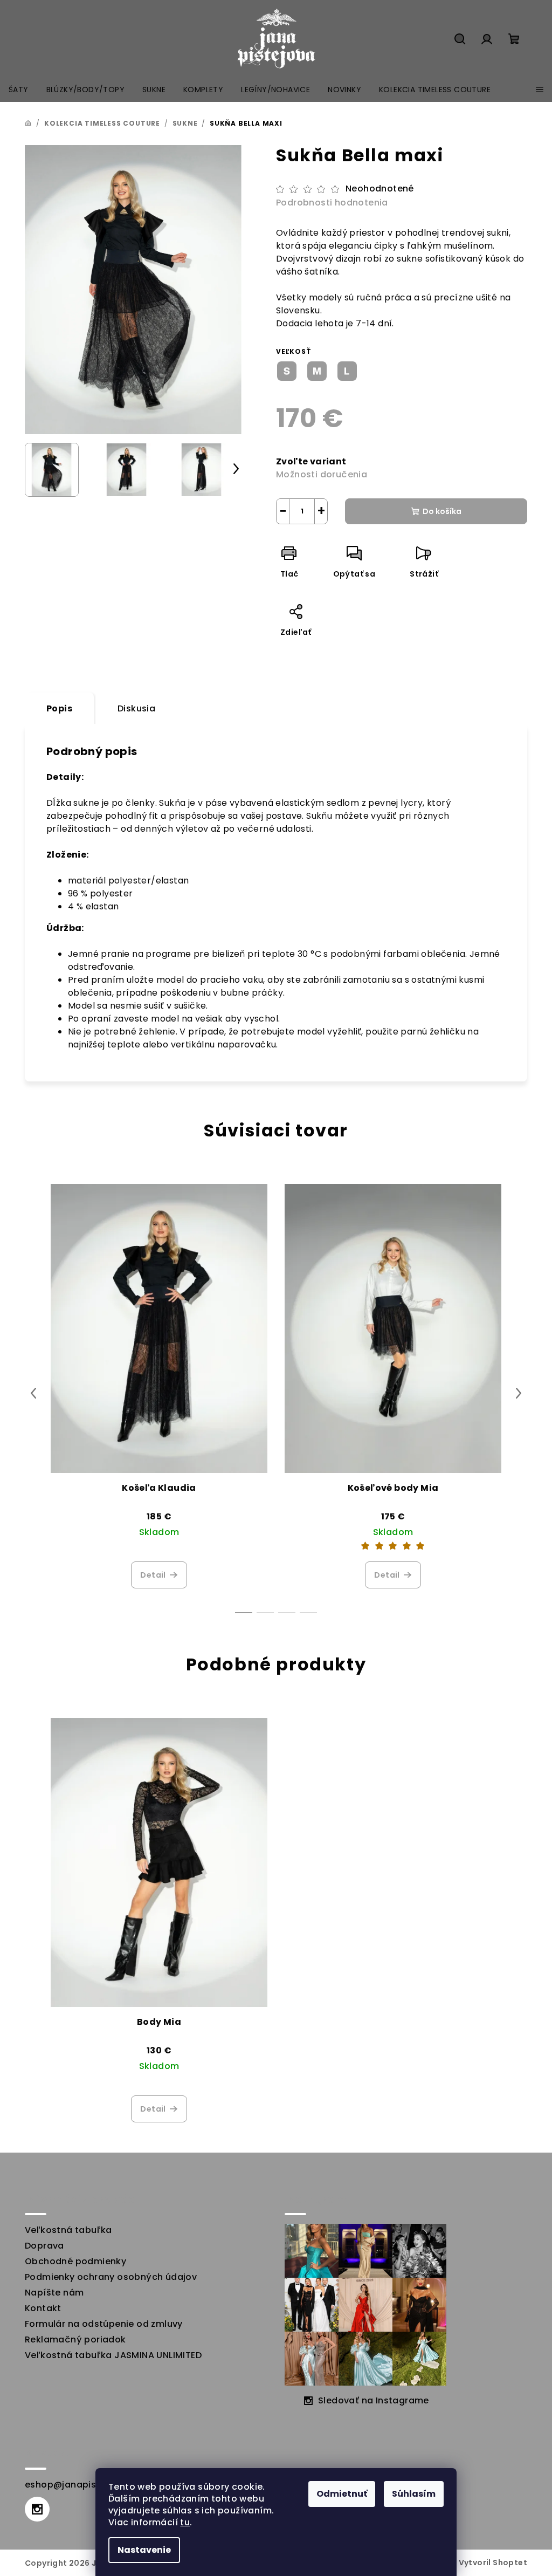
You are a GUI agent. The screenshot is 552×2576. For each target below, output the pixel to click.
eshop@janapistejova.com (87, 2485)
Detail (153, 1575)
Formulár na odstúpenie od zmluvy (104, 2324)
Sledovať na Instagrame (374, 2400)
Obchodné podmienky (75, 2261)
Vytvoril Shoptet (493, 2563)
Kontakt (43, 2308)
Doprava (44, 2246)
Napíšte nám (54, 2293)
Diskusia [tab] (136, 708)
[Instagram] (37, 2509)
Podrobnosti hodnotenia (332, 203)
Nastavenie (144, 2550)
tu (185, 2522)
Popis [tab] (59, 708)
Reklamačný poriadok (75, 2339)
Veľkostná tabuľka (68, 2230)
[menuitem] (19, 90)
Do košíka (442, 511)
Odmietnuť (342, 2494)
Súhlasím (414, 2494)
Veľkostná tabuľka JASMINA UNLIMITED (113, 2355)
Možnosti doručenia (322, 474)
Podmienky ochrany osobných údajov (111, 2277)
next (519, 1393)
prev (33, 1393)
